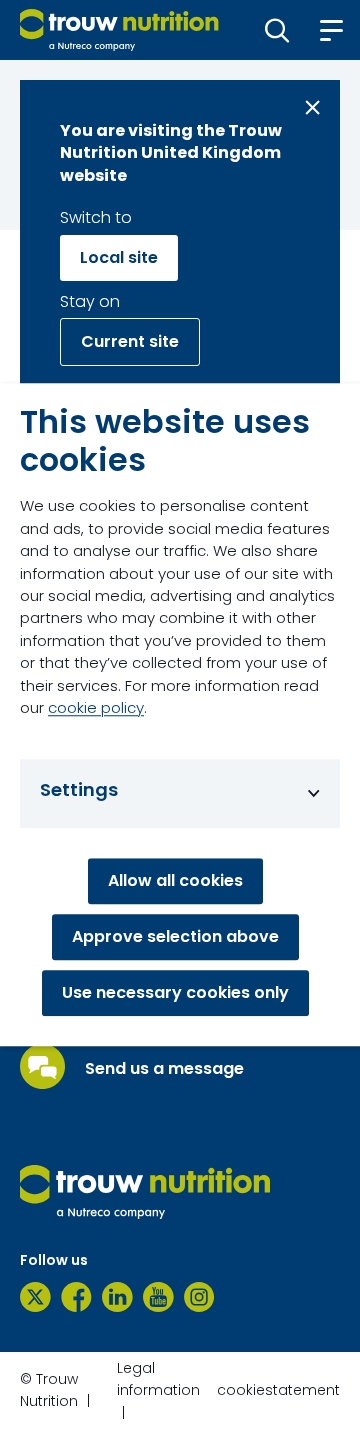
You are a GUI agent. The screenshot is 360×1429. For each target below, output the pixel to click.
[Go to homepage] (119, 30)
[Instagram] (199, 1297)
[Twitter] (35, 1297)
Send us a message (164, 1069)
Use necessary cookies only (175, 992)
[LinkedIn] (117, 1297)
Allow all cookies (175, 880)
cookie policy (96, 707)
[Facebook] (76, 1297)
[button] (277, 30)
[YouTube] (158, 1297)
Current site (130, 341)
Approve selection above (175, 936)
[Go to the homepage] (145, 1192)
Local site (119, 257)
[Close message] (312, 107)
